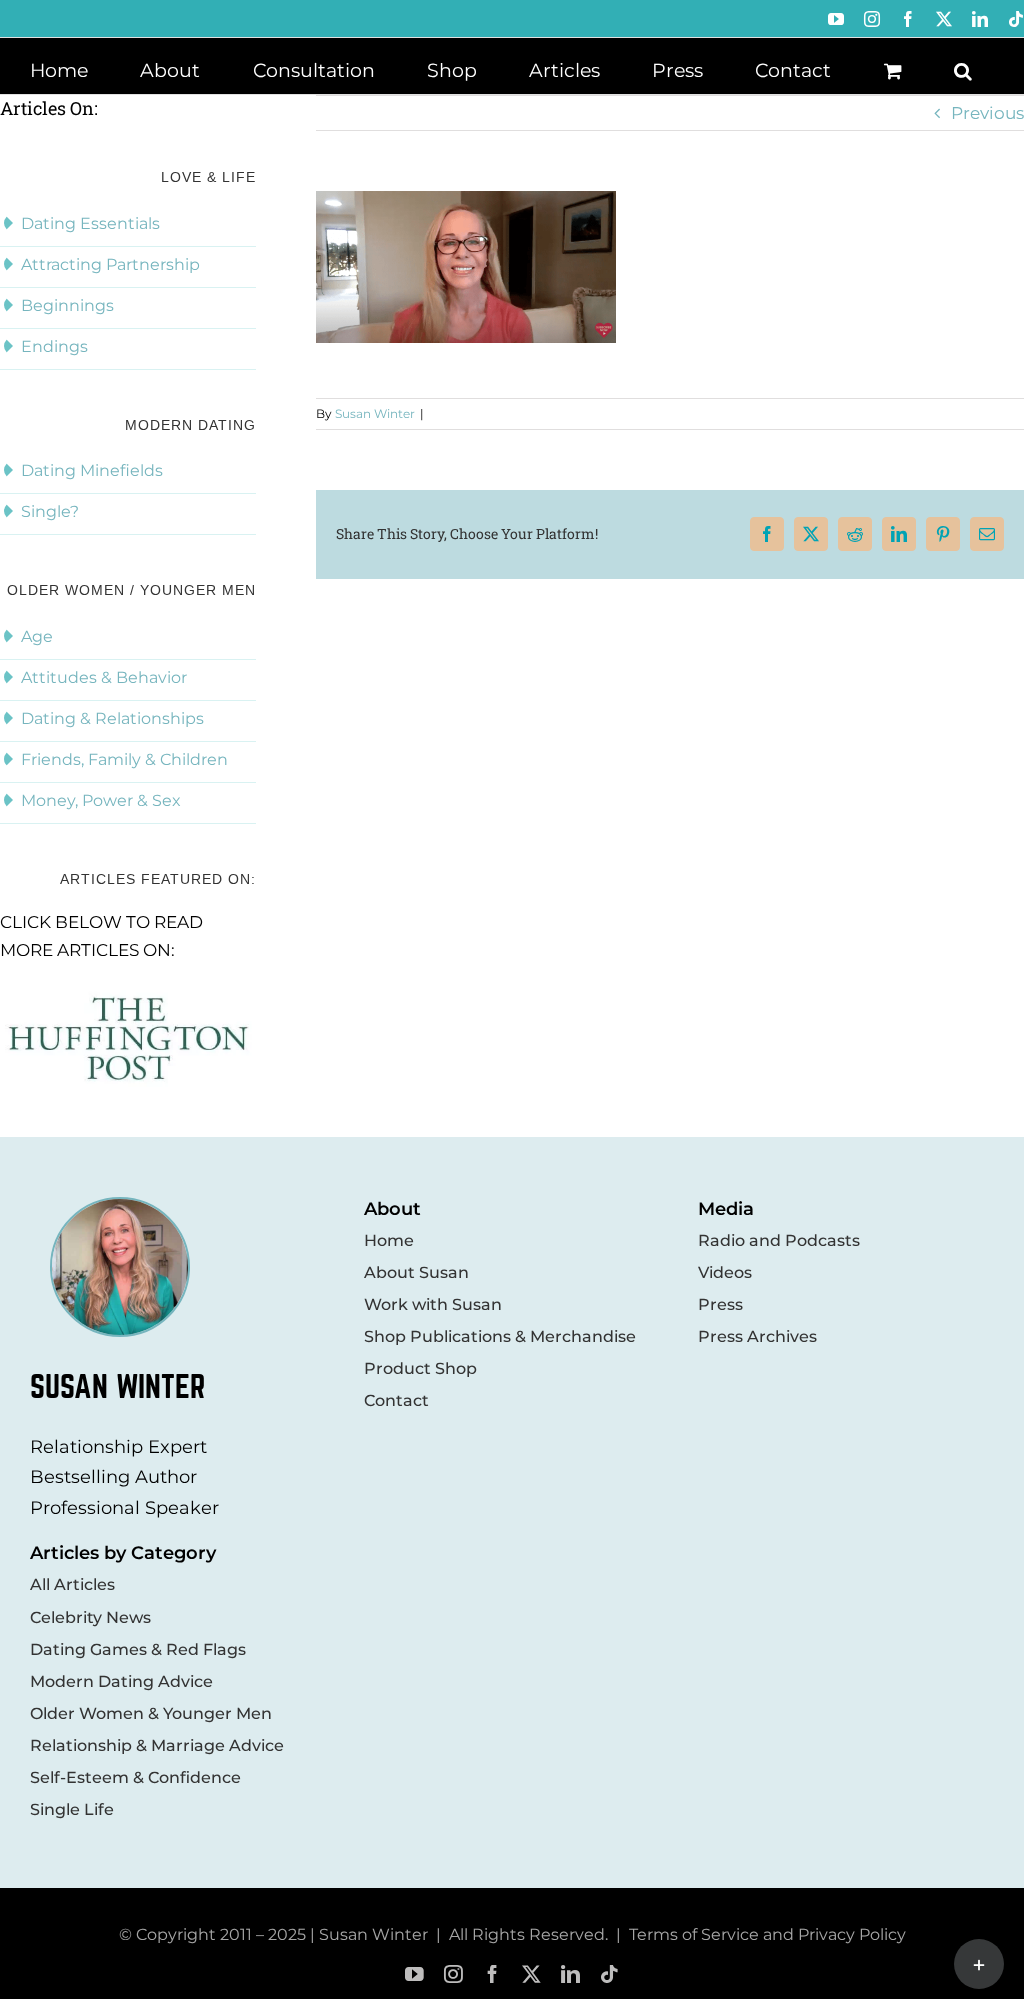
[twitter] (531, 1974)
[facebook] (492, 1974)
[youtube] (414, 1974)
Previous (987, 113)
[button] (963, 69)
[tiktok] (609, 1974)
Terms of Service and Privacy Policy (767, 1934)
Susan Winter (375, 413)
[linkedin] (570, 1974)
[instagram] (453, 1974)
